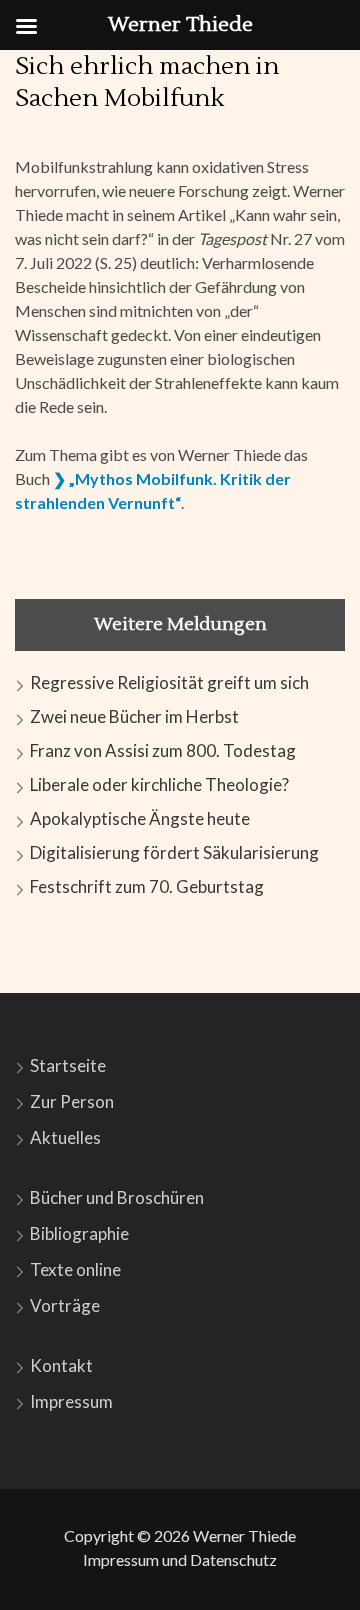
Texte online (75, 1269)
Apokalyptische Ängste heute (140, 818)
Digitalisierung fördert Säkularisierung (174, 852)
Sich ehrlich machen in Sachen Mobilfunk (147, 82)
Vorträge (65, 1305)
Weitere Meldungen (180, 624)
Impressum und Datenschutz (180, 1559)
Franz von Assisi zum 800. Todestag (163, 750)
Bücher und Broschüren (117, 1197)
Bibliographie (79, 1233)
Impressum (71, 1401)
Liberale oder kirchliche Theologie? (159, 784)
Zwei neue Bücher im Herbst (134, 716)
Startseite (68, 1065)
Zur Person (72, 1101)
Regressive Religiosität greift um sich (169, 682)
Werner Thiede (244, 1535)
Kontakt (61, 1365)
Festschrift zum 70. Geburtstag (147, 886)
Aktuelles (65, 1137)
